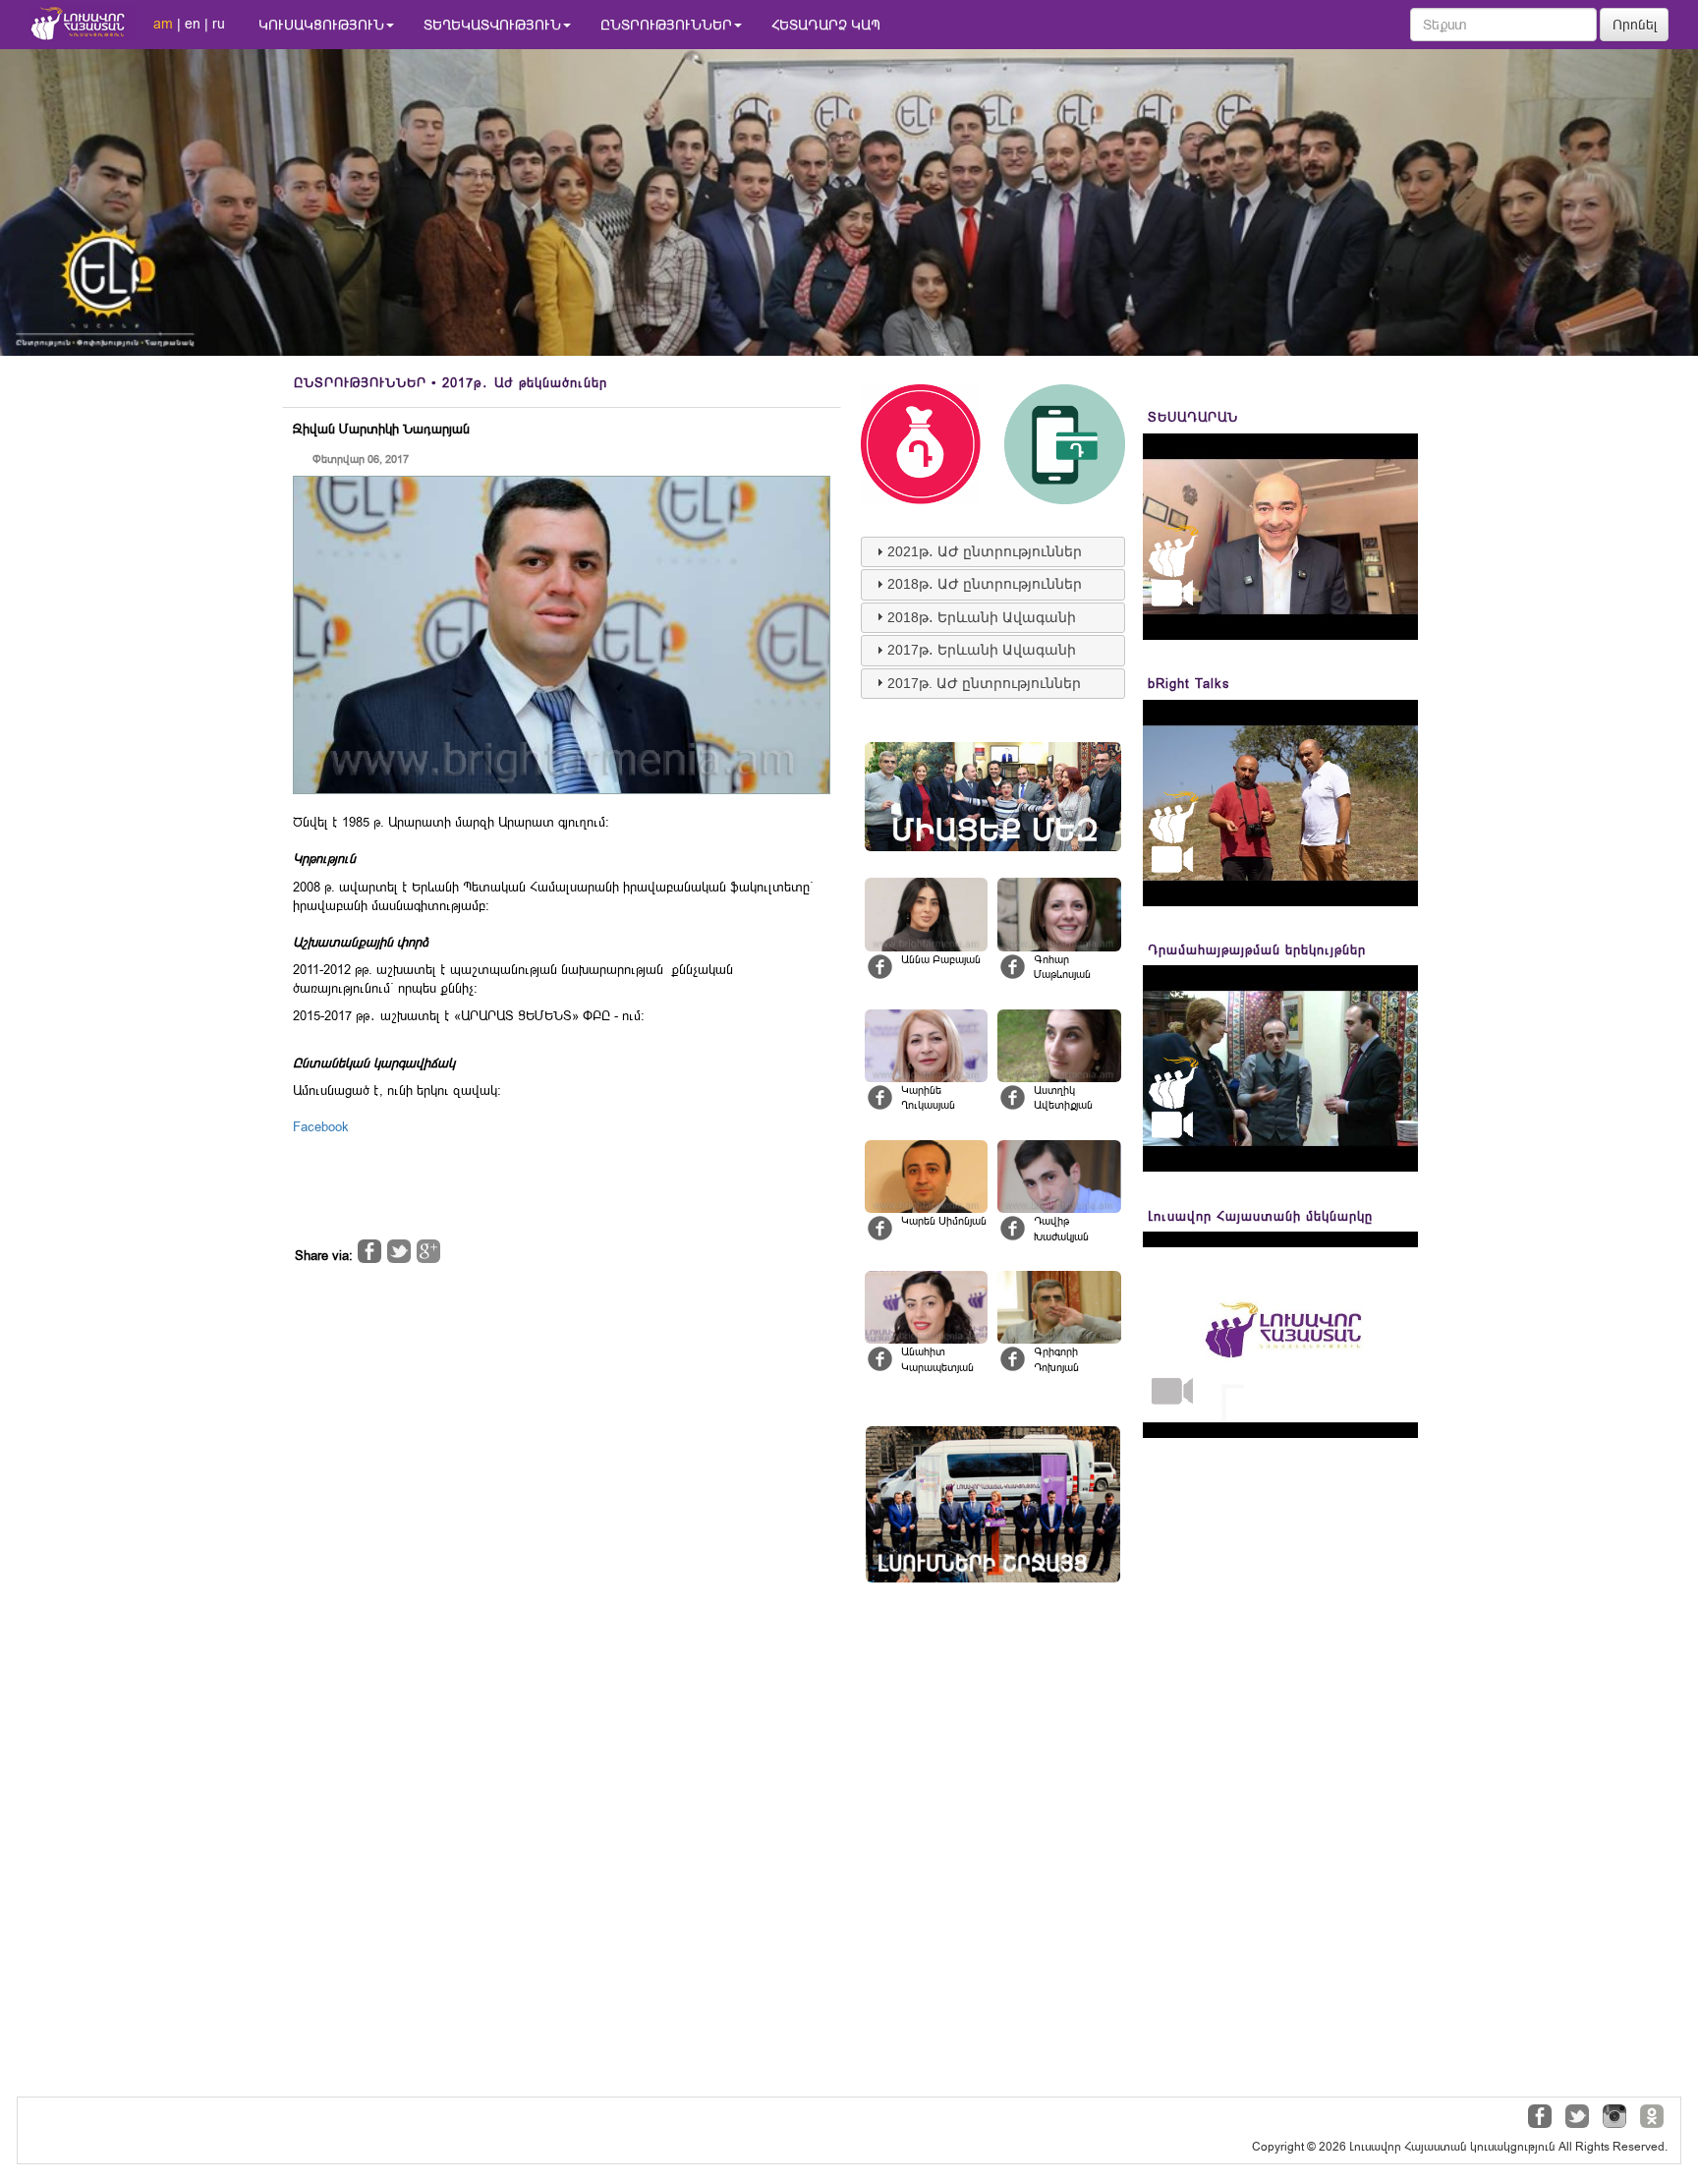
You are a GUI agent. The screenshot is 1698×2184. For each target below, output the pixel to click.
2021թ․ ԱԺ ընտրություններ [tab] (985, 551)
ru (219, 24)
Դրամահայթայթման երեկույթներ (1257, 950)
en (193, 24)
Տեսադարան (1193, 417)
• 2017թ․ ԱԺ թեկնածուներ (451, 383)
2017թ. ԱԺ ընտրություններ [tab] (984, 683)
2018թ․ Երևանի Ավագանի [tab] (982, 617)
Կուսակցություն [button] (321, 25)
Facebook (321, 1127)
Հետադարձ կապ (826, 25)
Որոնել (1635, 25)
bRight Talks (1189, 684)
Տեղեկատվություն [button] (492, 25)
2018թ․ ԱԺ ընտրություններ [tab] (985, 584)
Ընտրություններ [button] (666, 25)
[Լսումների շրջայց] (993, 1504)
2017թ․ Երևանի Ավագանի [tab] (982, 650)
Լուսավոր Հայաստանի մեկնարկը (1260, 1216)
